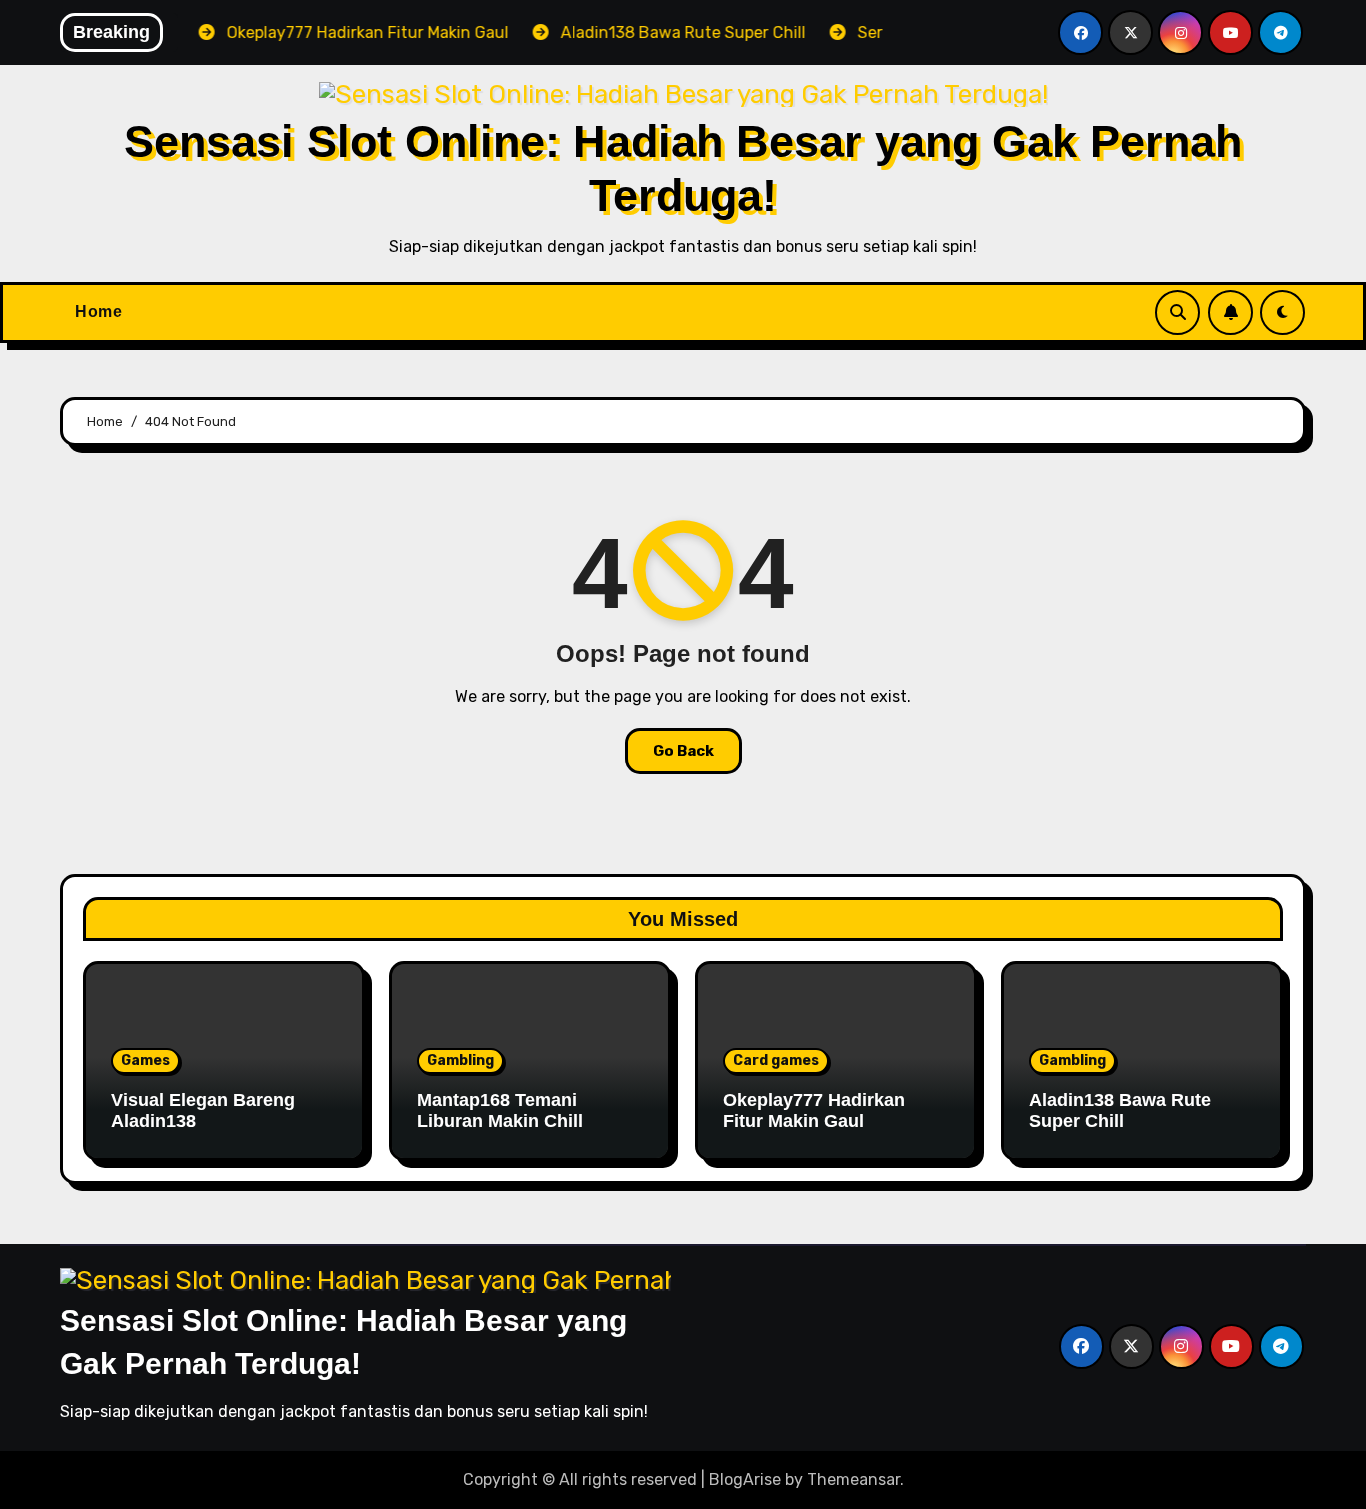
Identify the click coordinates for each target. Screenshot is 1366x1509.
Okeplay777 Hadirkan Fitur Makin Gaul (814, 1111)
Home (98, 311)
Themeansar (853, 1479)
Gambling (460, 1060)
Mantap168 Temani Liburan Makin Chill (500, 1111)
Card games (776, 1060)
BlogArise (745, 1479)
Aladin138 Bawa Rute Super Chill (1120, 1111)
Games (145, 1060)
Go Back (683, 751)
